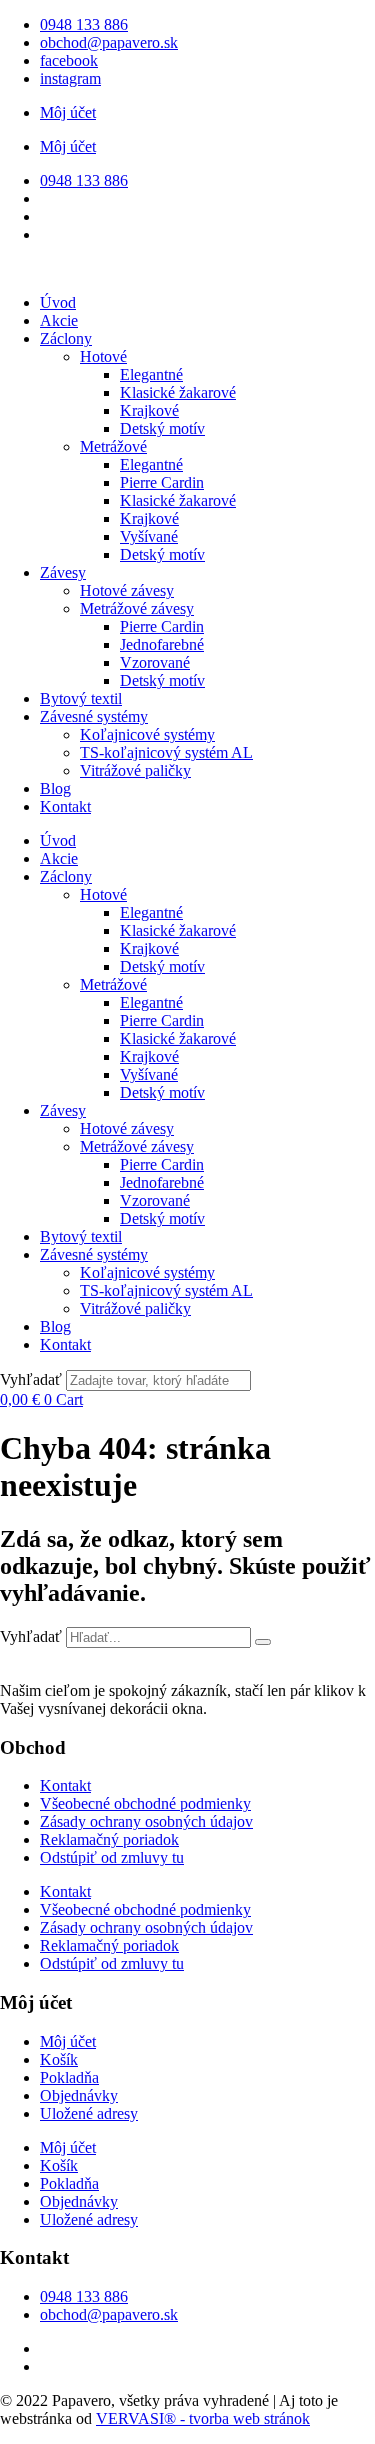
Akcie (59, 320)
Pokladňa (69, 2077)
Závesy (63, 572)
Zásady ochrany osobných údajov (146, 1821)
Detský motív (162, 428)
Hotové (103, 356)
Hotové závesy (127, 590)
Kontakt (65, 806)
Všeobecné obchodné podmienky (145, 1803)
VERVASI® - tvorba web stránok (203, 2418)
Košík (59, 2059)
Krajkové (149, 410)
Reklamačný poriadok (109, 1839)
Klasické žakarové (178, 392)
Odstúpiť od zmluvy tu (112, 1857)
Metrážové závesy (137, 608)
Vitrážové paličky (135, 770)
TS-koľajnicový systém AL (166, 752)
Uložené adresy (89, 2113)
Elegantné (151, 374)
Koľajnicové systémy (147, 734)
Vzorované (155, 662)
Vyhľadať (31, 1379)
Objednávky (79, 2095)
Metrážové (113, 446)
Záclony (66, 338)
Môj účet (68, 112)
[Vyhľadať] (263, 1642)
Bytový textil (81, 698)
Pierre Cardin (162, 482)
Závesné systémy (94, 716)
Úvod (58, 302)
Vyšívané (149, 536)
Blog (55, 788)
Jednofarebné (162, 644)
